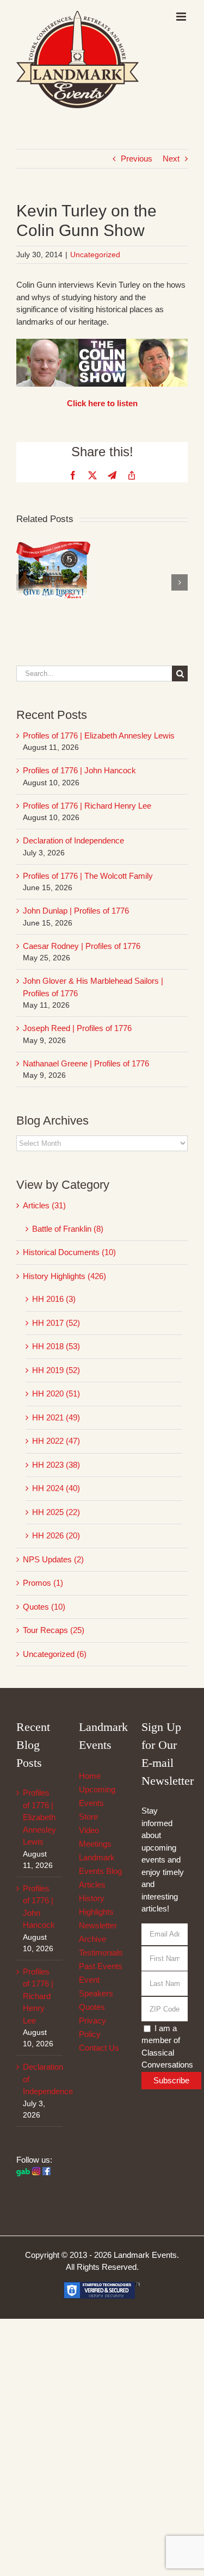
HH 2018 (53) (56, 1346)
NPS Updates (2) (53, 1559)
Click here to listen (102, 403)
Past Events (101, 1966)
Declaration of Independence (73, 840)
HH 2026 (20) (56, 1535)
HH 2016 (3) (54, 1299)
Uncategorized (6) (55, 1654)
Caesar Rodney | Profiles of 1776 (82, 946)
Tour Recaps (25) (54, 1630)
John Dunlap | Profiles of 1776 (76, 911)
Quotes (92, 2007)
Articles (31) (44, 1205)
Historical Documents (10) (69, 1252)
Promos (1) (43, 1583)
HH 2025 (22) (56, 1512)
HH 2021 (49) (56, 1417)
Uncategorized (95, 255)
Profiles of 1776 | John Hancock (79, 770)
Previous (137, 159)
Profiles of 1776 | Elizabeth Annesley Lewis (99, 735)
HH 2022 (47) (56, 1441)
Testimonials (101, 1953)
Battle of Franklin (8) (68, 1229)
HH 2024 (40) (56, 1488)
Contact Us (99, 2048)
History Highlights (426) (64, 1276)
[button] (24, 582)
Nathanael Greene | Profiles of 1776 (86, 1063)
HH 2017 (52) (56, 1323)
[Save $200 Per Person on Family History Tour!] (53, 546)
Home (90, 1776)
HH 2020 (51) (56, 1393)
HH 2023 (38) (56, 1465)
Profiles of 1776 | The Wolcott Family (88, 876)
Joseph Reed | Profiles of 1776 (77, 1028)
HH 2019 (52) (56, 1370)
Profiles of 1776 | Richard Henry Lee (87, 806)
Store (88, 1817)
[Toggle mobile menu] (182, 17)
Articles (92, 1885)
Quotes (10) (44, 1607)
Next (171, 159)
